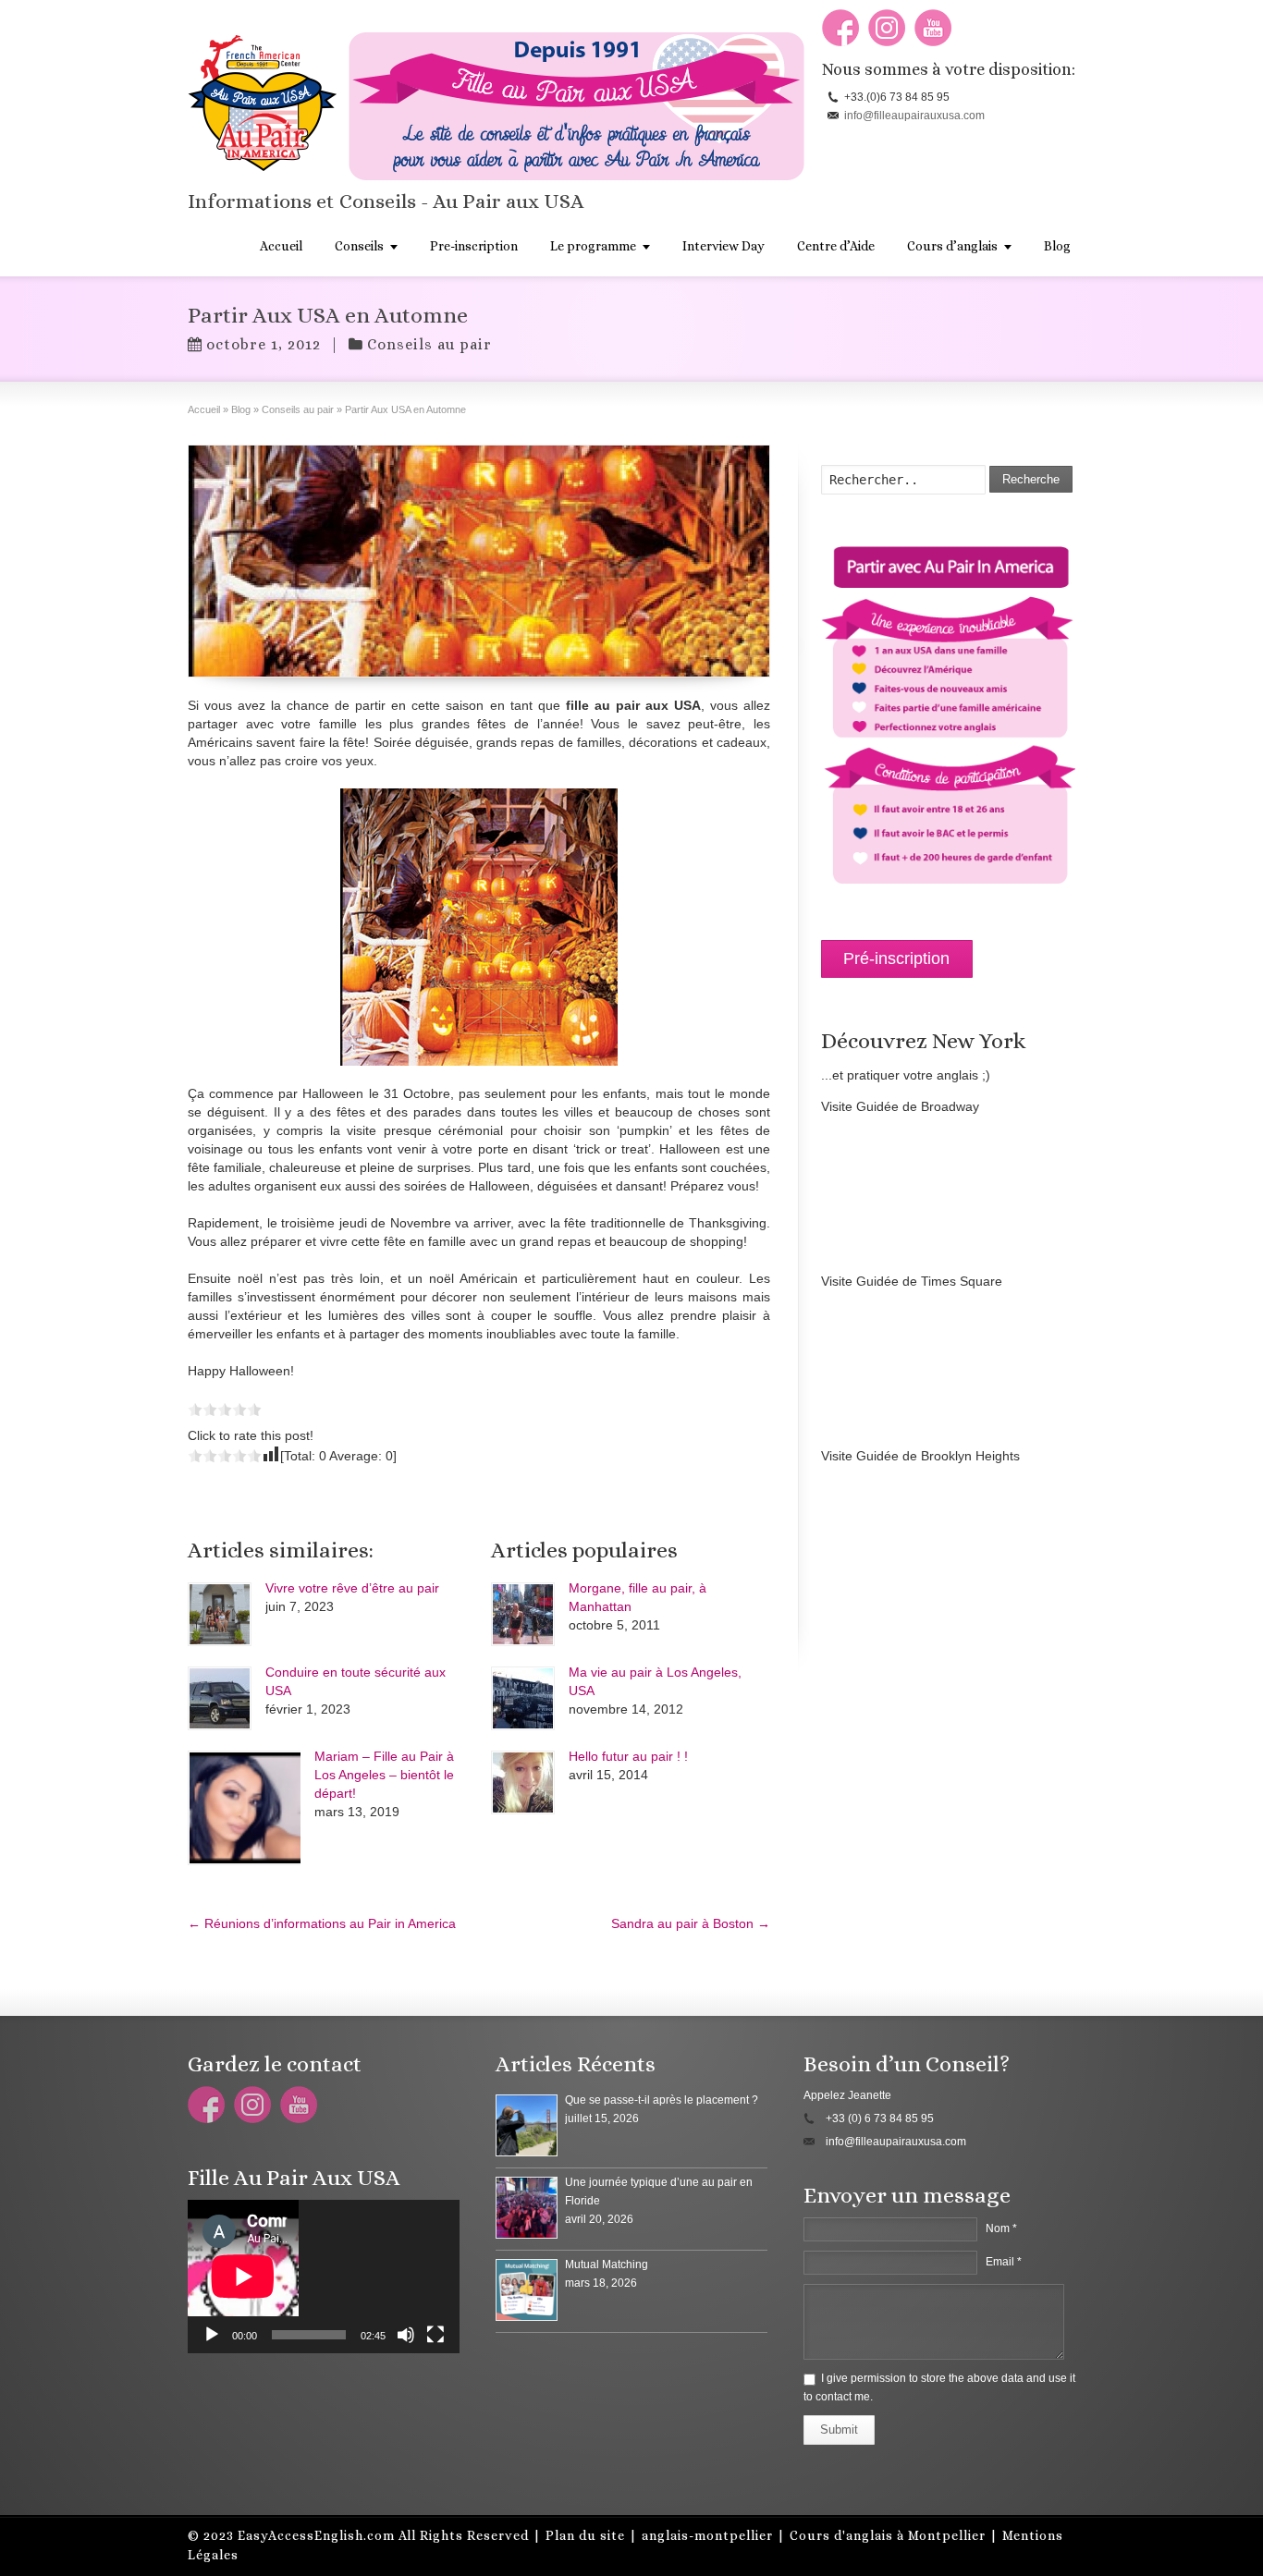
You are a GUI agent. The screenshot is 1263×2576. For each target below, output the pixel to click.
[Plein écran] (435, 2335)
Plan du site (585, 2535)
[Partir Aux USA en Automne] (479, 561)
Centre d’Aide (836, 246)
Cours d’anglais (952, 246)
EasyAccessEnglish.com (316, 2535)
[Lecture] (212, 2335)
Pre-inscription (474, 246)
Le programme (593, 246)
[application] (324, 2277)
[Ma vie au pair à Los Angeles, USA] (523, 1698)
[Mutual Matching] (527, 2290)
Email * (1004, 2262)
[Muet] (406, 2335)
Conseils (359, 246)
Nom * (1001, 2228)
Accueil (281, 246)
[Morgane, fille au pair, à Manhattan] (523, 1614)
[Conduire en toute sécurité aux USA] (220, 1698)
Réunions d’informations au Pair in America (322, 1923)
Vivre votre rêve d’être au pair (352, 1588)
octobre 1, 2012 (264, 344)
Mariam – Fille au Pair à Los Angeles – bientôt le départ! (384, 1775)
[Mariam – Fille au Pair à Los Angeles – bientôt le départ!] (244, 1808)
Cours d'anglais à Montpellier (888, 2535)
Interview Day (723, 246)
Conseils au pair (429, 344)
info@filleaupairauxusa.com (914, 116)
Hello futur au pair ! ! (628, 1756)
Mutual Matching (607, 2265)
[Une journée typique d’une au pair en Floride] (527, 2208)
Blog (1057, 246)
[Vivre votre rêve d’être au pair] (220, 1614)
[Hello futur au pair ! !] (523, 1782)
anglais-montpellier (707, 2535)
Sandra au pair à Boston (691, 1923)
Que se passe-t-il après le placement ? (662, 2100)
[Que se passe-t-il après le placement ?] (527, 2125)
